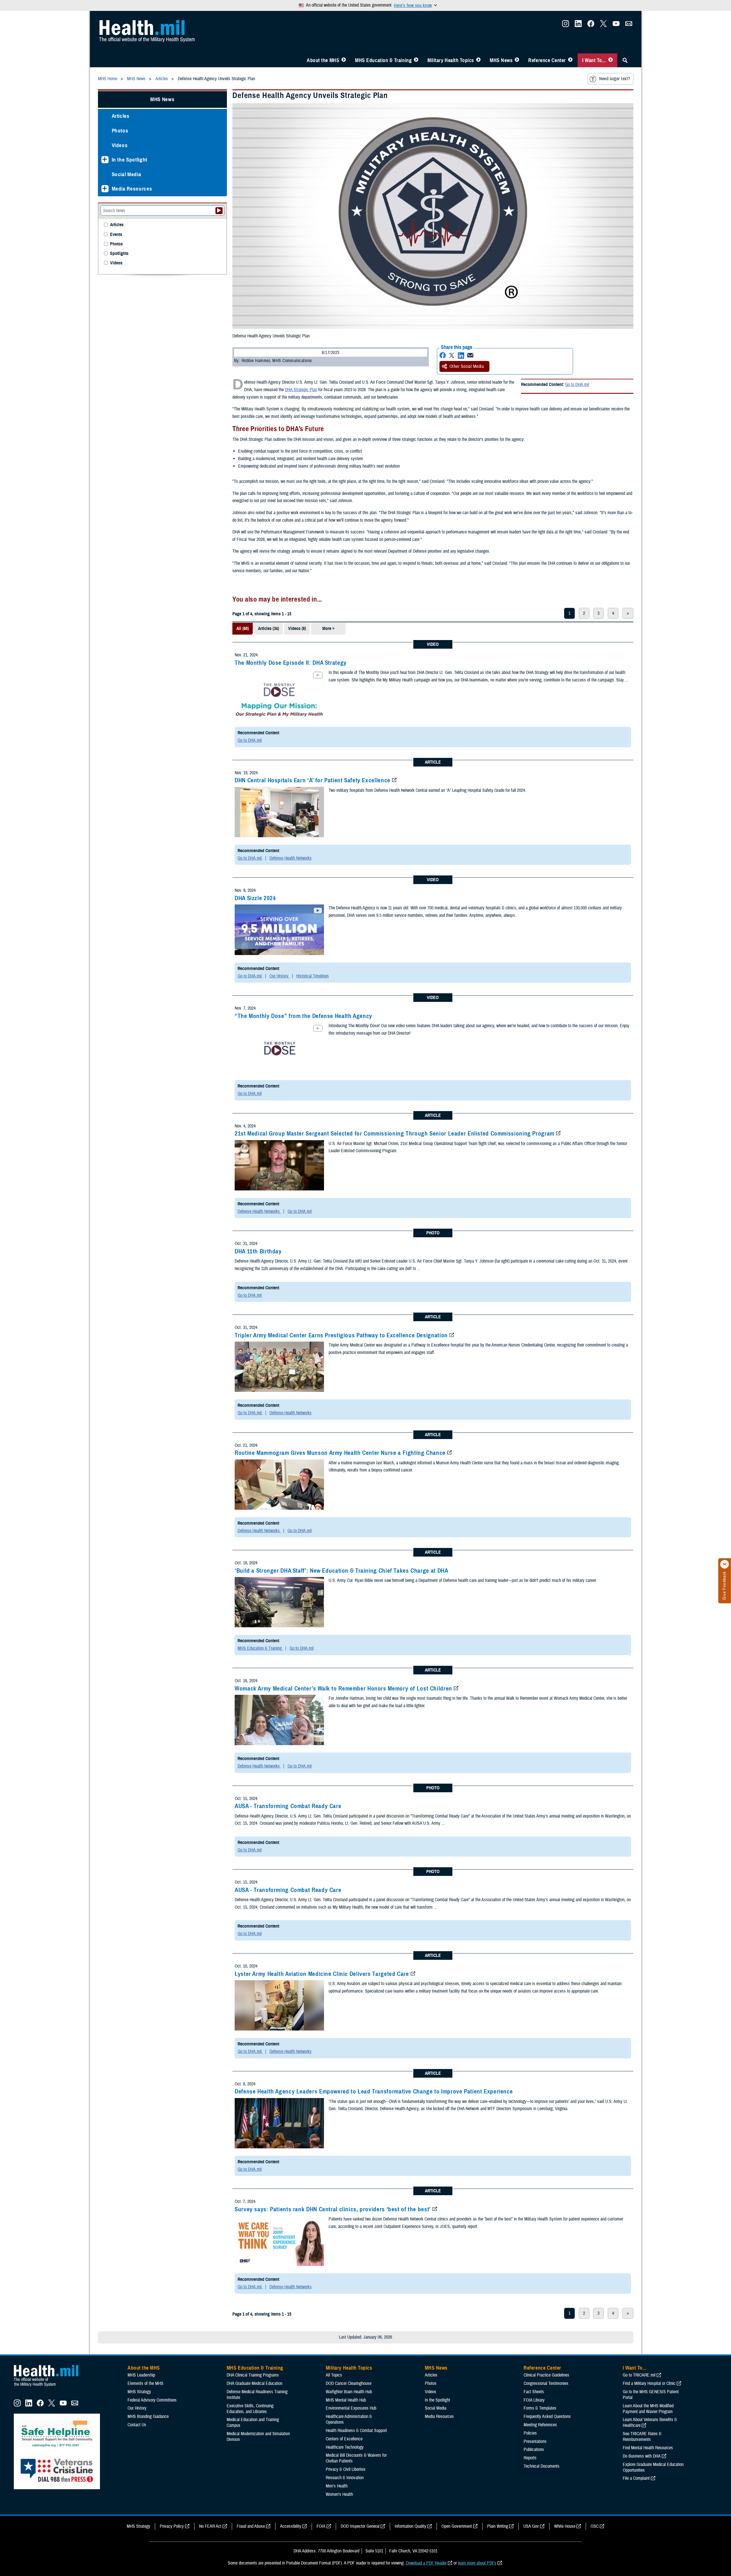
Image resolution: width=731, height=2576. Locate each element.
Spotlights (119, 254)
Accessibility (291, 2526)
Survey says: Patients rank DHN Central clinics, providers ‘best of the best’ (333, 2209)
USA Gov (531, 2526)
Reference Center (547, 60)
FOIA (321, 2526)
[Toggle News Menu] (517, 60)
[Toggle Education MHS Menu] (416, 60)
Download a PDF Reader (426, 2563)
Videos (120, 145)
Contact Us (137, 2425)
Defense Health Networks (291, 858)
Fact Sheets (534, 2392)
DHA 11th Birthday (258, 1251)
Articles (121, 116)
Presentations (535, 2441)
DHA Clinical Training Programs (253, 2375)
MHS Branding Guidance (148, 2416)
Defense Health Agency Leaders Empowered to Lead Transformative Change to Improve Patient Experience (374, 2091)
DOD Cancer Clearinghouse (349, 2383)
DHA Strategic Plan (301, 390)
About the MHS (323, 60)
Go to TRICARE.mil (639, 2375)
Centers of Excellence (344, 2439)
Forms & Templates (540, 2408)
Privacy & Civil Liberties (346, 2469)
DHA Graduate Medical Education (254, 2383)
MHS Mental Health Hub (346, 2400)
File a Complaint (636, 2478)
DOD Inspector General (360, 2526)
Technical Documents (542, 2466)
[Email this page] (470, 355)
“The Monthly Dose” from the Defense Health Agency (303, 1016)
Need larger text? (615, 79)
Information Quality (410, 2526)
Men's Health (337, 2486)
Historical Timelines (313, 976)
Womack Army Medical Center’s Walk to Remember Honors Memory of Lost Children (343, 1688)
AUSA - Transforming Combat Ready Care (288, 1806)
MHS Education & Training (383, 60)
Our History (279, 976)
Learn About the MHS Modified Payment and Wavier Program (648, 2409)
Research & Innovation (345, 2478)
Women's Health (339, 2494)
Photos (120, 131)
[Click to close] (725, 1564)
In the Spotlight (130, 160)
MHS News (501, 60)
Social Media (127, 174)
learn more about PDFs (477, 2563)
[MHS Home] (50, 2387)
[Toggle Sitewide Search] (625, 60)
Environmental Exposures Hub (351, 2408)
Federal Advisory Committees (152, 2400)
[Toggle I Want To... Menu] (611, 60)
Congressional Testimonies (546, 2383)
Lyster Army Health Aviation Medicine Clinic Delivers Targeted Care (322, 1974)
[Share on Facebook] (443, 355)
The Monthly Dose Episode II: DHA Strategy (291, 663)
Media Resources (132, 189)
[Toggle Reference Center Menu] (570, 60)
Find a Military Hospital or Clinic (649, 2383)
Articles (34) (268, 629)
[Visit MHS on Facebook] (591, 25)
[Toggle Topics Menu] (478, 60)
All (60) (243, 629)
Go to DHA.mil (577, 385)
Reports (530, 2458)
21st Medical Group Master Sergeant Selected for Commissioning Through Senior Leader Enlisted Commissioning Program (395, 1134)
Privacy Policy (172, 2526)
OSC (595, 2526)
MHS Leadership (141, 2375)
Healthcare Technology (345, 2447)
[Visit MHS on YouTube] (616, 25)
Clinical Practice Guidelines (546, 2375)
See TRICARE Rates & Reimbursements (642, 2437)
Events (116, 235)
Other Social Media (467, 366)
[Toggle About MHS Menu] (344, 60)
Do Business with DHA (642, 2456)
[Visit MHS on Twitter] (603, 25)
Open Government (457, 2526)
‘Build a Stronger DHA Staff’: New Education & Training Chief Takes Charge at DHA (341, 1571)
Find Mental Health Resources (648, 2448)
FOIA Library (534, 2400)
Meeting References (540, 2425)
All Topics (334, 2375)
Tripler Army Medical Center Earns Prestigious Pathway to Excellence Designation (341, 1335)
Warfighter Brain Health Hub (349, 2392)
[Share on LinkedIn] (461, 355)
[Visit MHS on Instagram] (566, 25)
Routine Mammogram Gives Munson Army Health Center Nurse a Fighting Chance (340, 1453)
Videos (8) (297, 629)
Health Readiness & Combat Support (356, 2431)
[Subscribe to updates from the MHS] (629, 25)
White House (565, 2526)
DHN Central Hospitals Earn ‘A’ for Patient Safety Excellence (313, 780)
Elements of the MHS (145, 2383)
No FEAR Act (210, 2526)
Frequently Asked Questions (547, 2416)
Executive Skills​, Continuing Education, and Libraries (250, 2409)
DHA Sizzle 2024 (255, 898)
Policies (530, 2433)
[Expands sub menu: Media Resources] (105, 189)
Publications (534, 2450)
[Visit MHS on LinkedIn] (578, 25)
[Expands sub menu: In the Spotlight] (105, 160)
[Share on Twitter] (452, 355)
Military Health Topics (451, 60)
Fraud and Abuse (251, 2526)
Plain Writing (498, 2526)
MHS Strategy (139, 2392)
